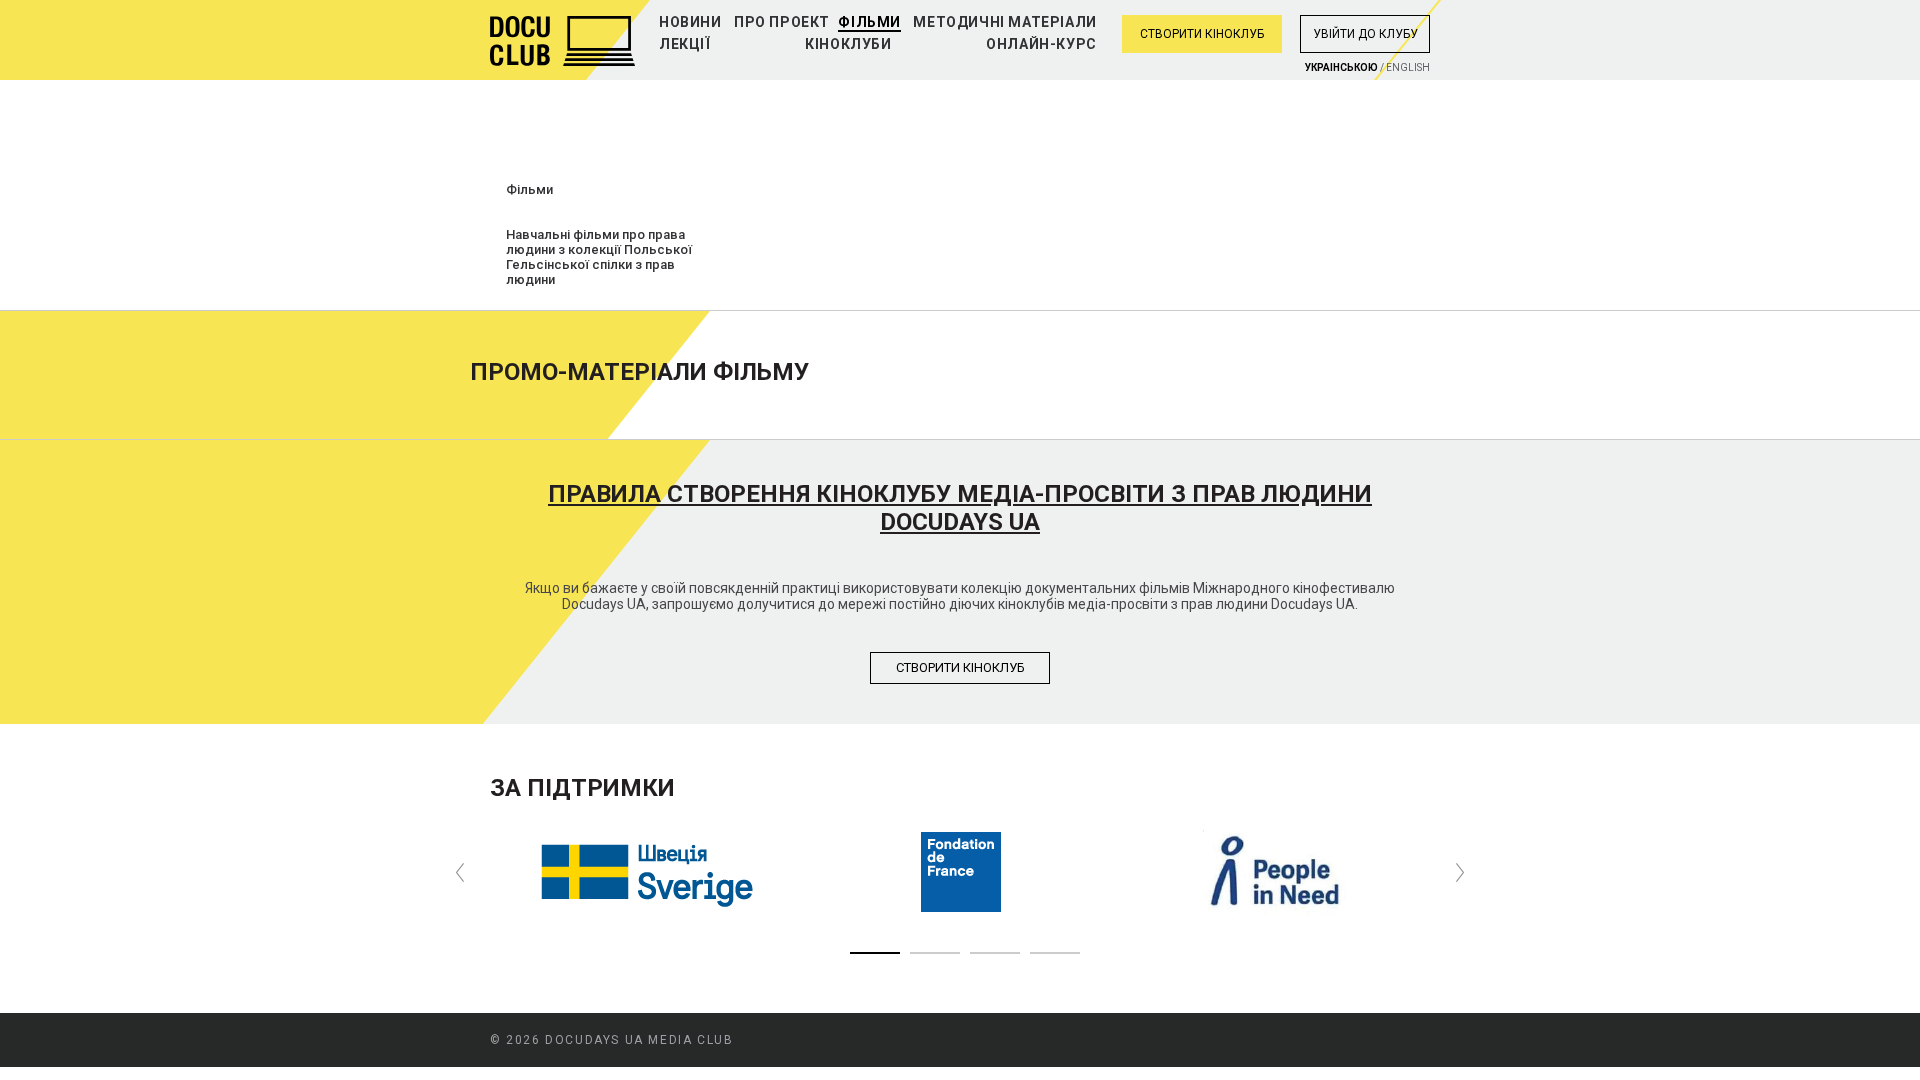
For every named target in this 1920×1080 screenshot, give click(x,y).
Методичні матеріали (1004, 22)
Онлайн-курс (1041, 44)
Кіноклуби (848, 44)
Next (1460, 873)
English (1408, 67)
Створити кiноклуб (960, 667)
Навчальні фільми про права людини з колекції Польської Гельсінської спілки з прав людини (599, 257)
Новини (690, 22)
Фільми (869, 22)
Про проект (782, 22)
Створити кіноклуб (1202, 34)
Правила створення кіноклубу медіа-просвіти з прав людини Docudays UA (960, 508)
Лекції (685, 44)
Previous (460, 873)
